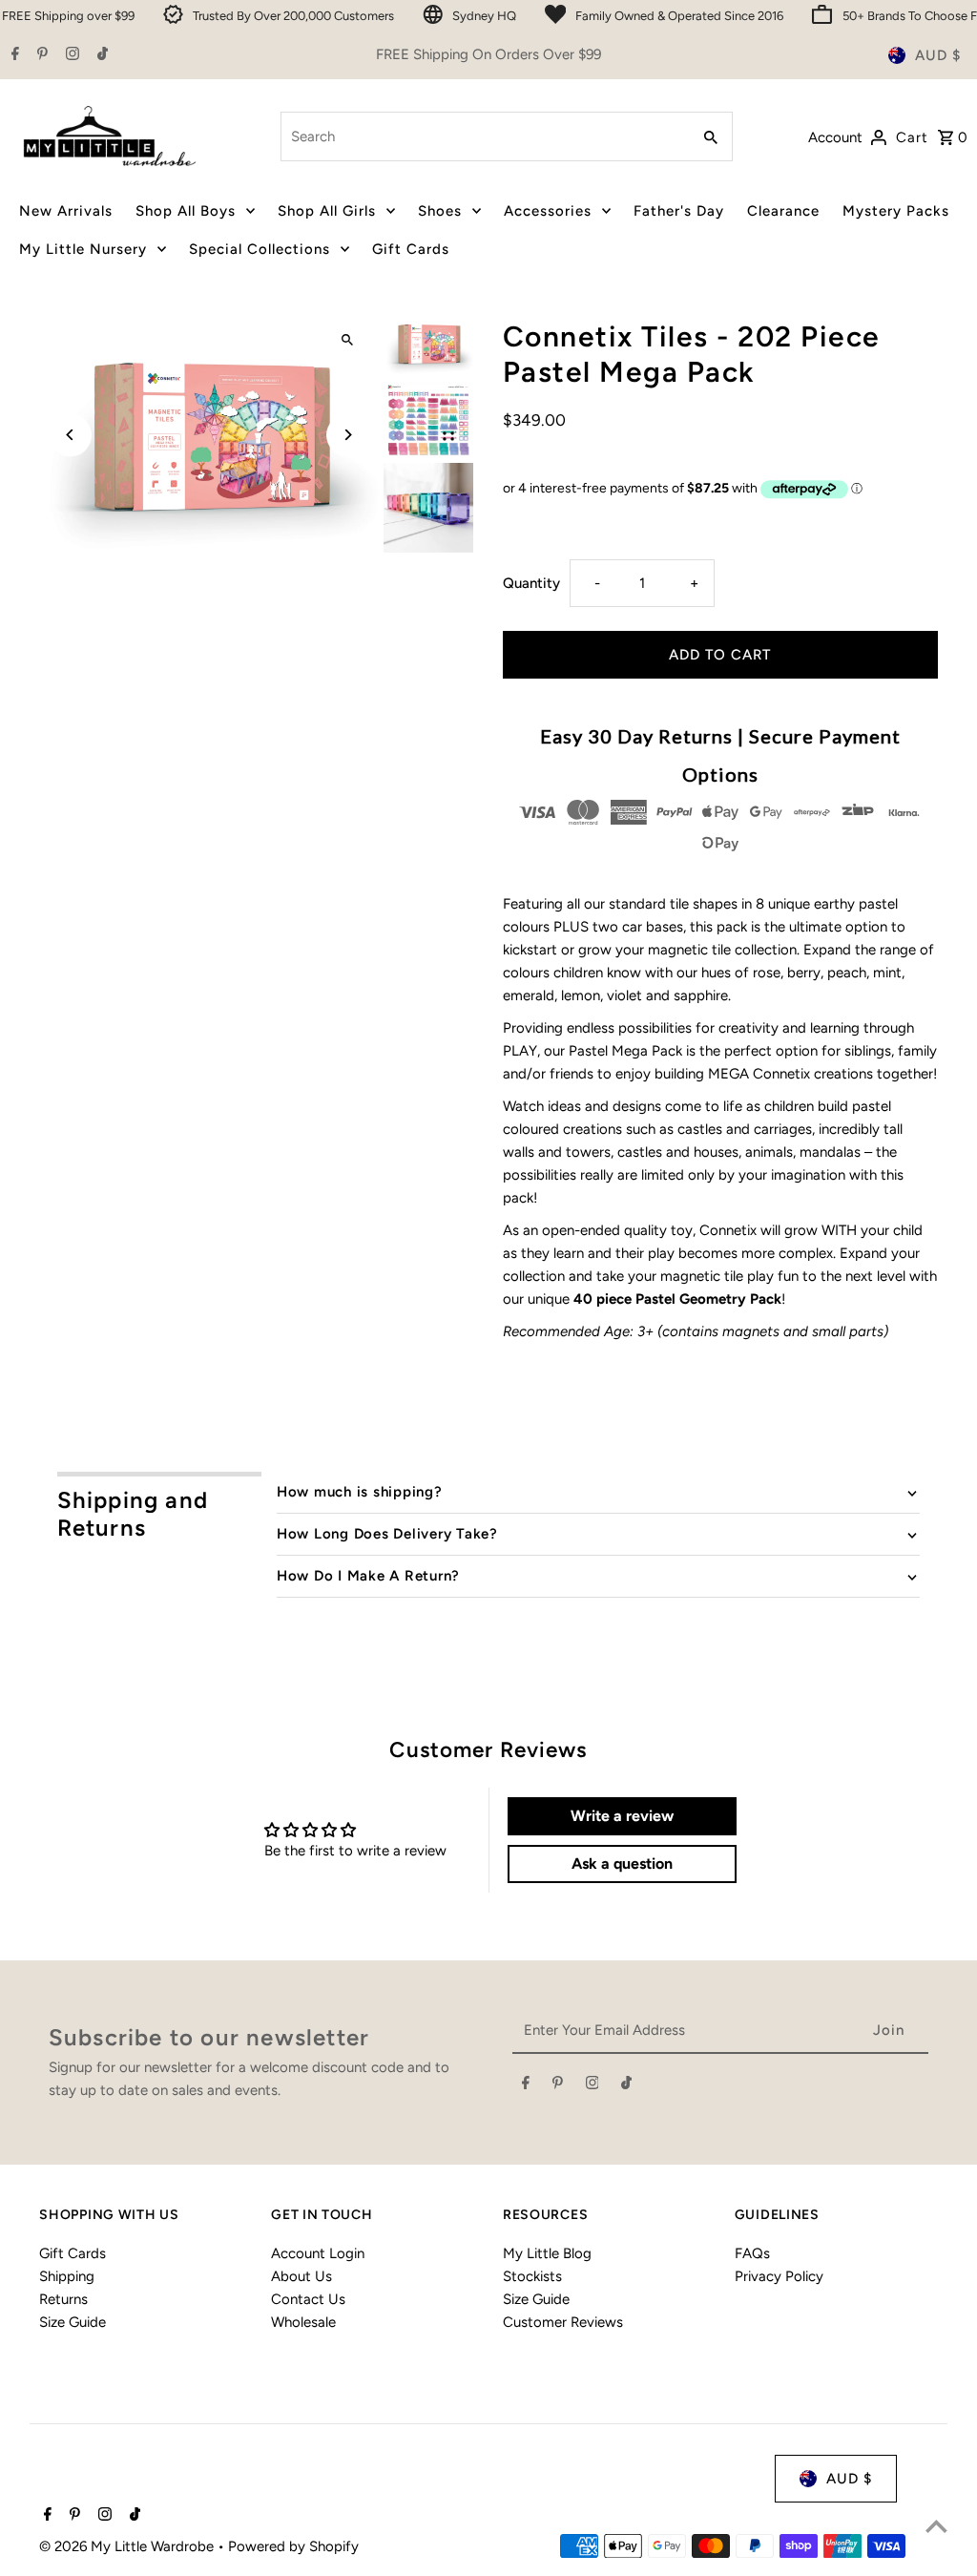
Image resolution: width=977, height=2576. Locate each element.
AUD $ (938, 55)
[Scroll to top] (936, 2526)
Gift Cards (73, 2253)
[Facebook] (13, 55)
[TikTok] (100, 55)
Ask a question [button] (622, 1864)
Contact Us (308, 2299)
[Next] (348, 435)
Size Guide (73, 2322)
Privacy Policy (779, 2276)
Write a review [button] (622, 1816)
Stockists (532, 2276)
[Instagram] (70, 55)
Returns (63, 2299)
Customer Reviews (563, 2322)
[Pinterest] (40, 55)
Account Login (318, 2253)
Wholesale (303, 2322)
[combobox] (483, 136)
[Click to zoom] (348, 340)
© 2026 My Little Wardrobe (128, 2546)
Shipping (67, 2276)
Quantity (531, 583)
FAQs (752, 2253)
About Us (301, 2276)
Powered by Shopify (293, 2546)
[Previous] (70, 435)
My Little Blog (547, 2253)
